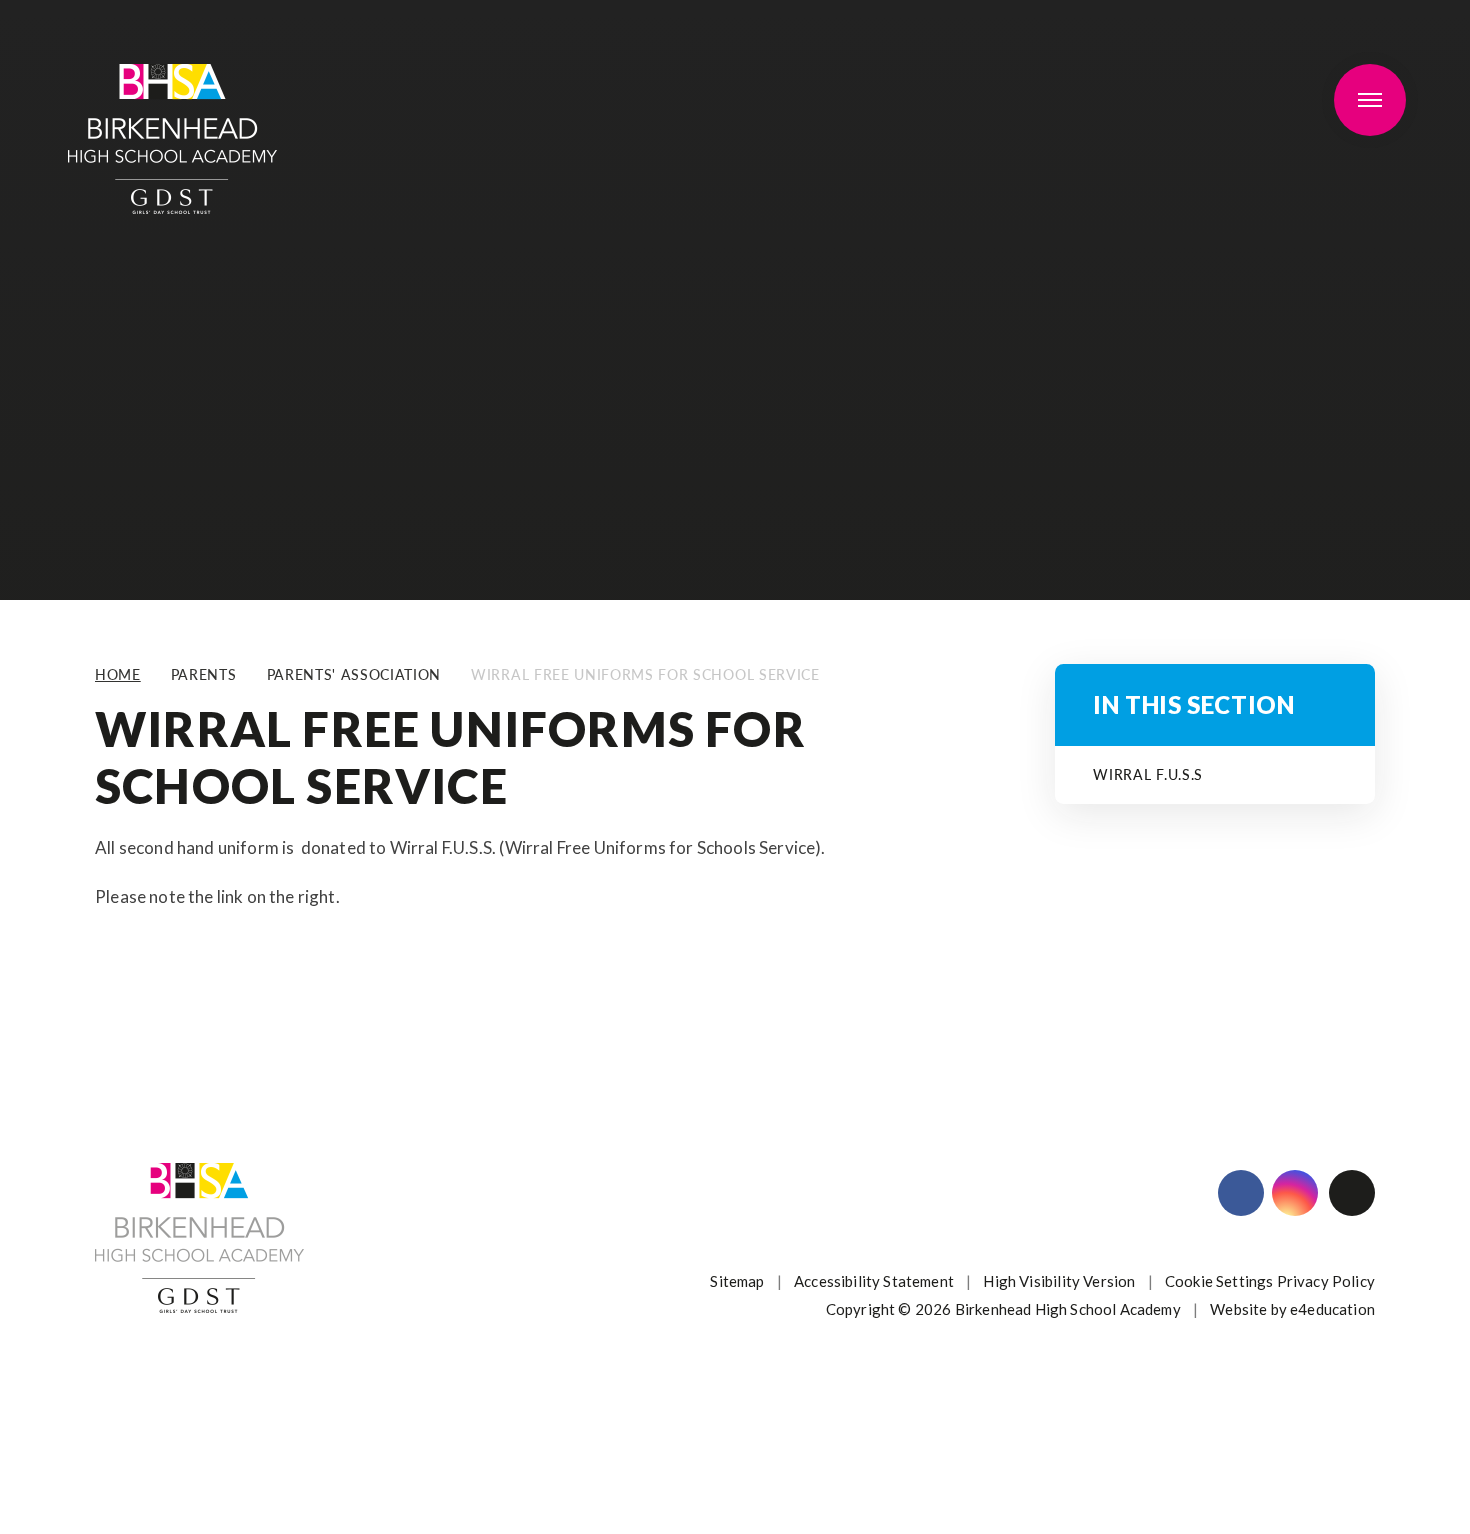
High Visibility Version (1059, 1281)
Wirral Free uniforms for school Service (645, 674)
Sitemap (737, 1281)
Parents (204, 674)
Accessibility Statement (874, 1281)
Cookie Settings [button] (1219, 1281)
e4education (1332, 1309)
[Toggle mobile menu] (1370, 100)
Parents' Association (354, 674)
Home (118, 674)
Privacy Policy (1326, 1281)
